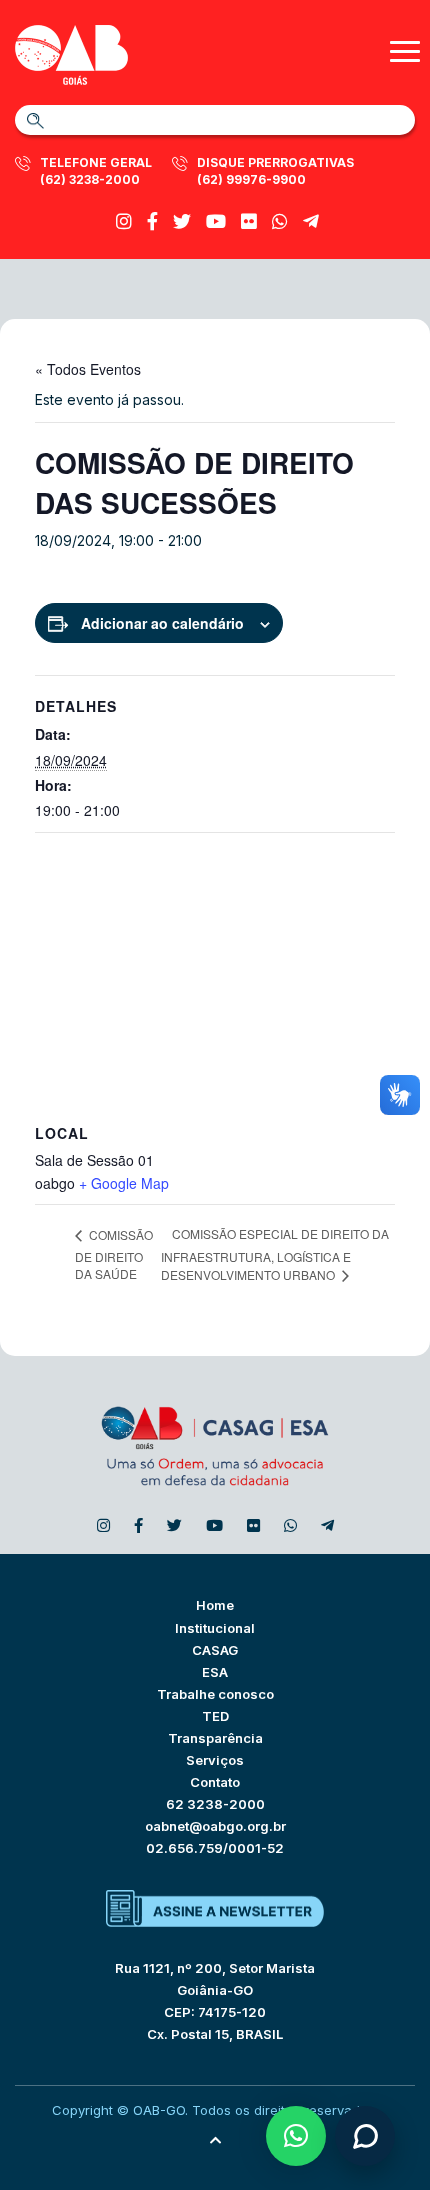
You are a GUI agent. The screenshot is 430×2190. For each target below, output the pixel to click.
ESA (215, 1672)
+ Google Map (124, 1183)
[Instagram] (124, 221)
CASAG (215, 1650)
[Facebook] (152, 221)
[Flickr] (249, 221)
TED (215, 1716)
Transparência (215, 1738)
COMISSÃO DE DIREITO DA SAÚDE (114, 1254)
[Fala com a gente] (365, 2136)
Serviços (215, 1760)
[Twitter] (182, 221)
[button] (296, 2136)
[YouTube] (216, 221)
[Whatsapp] (280, 221)
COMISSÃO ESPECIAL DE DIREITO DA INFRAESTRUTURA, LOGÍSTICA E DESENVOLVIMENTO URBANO (275, 1254)
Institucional (215, 1628)
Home (215, 1605)
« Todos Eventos (88, 369)
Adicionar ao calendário (162, 623)
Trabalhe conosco (215, 1694)
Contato (215, 1782)
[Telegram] (311, 221)
